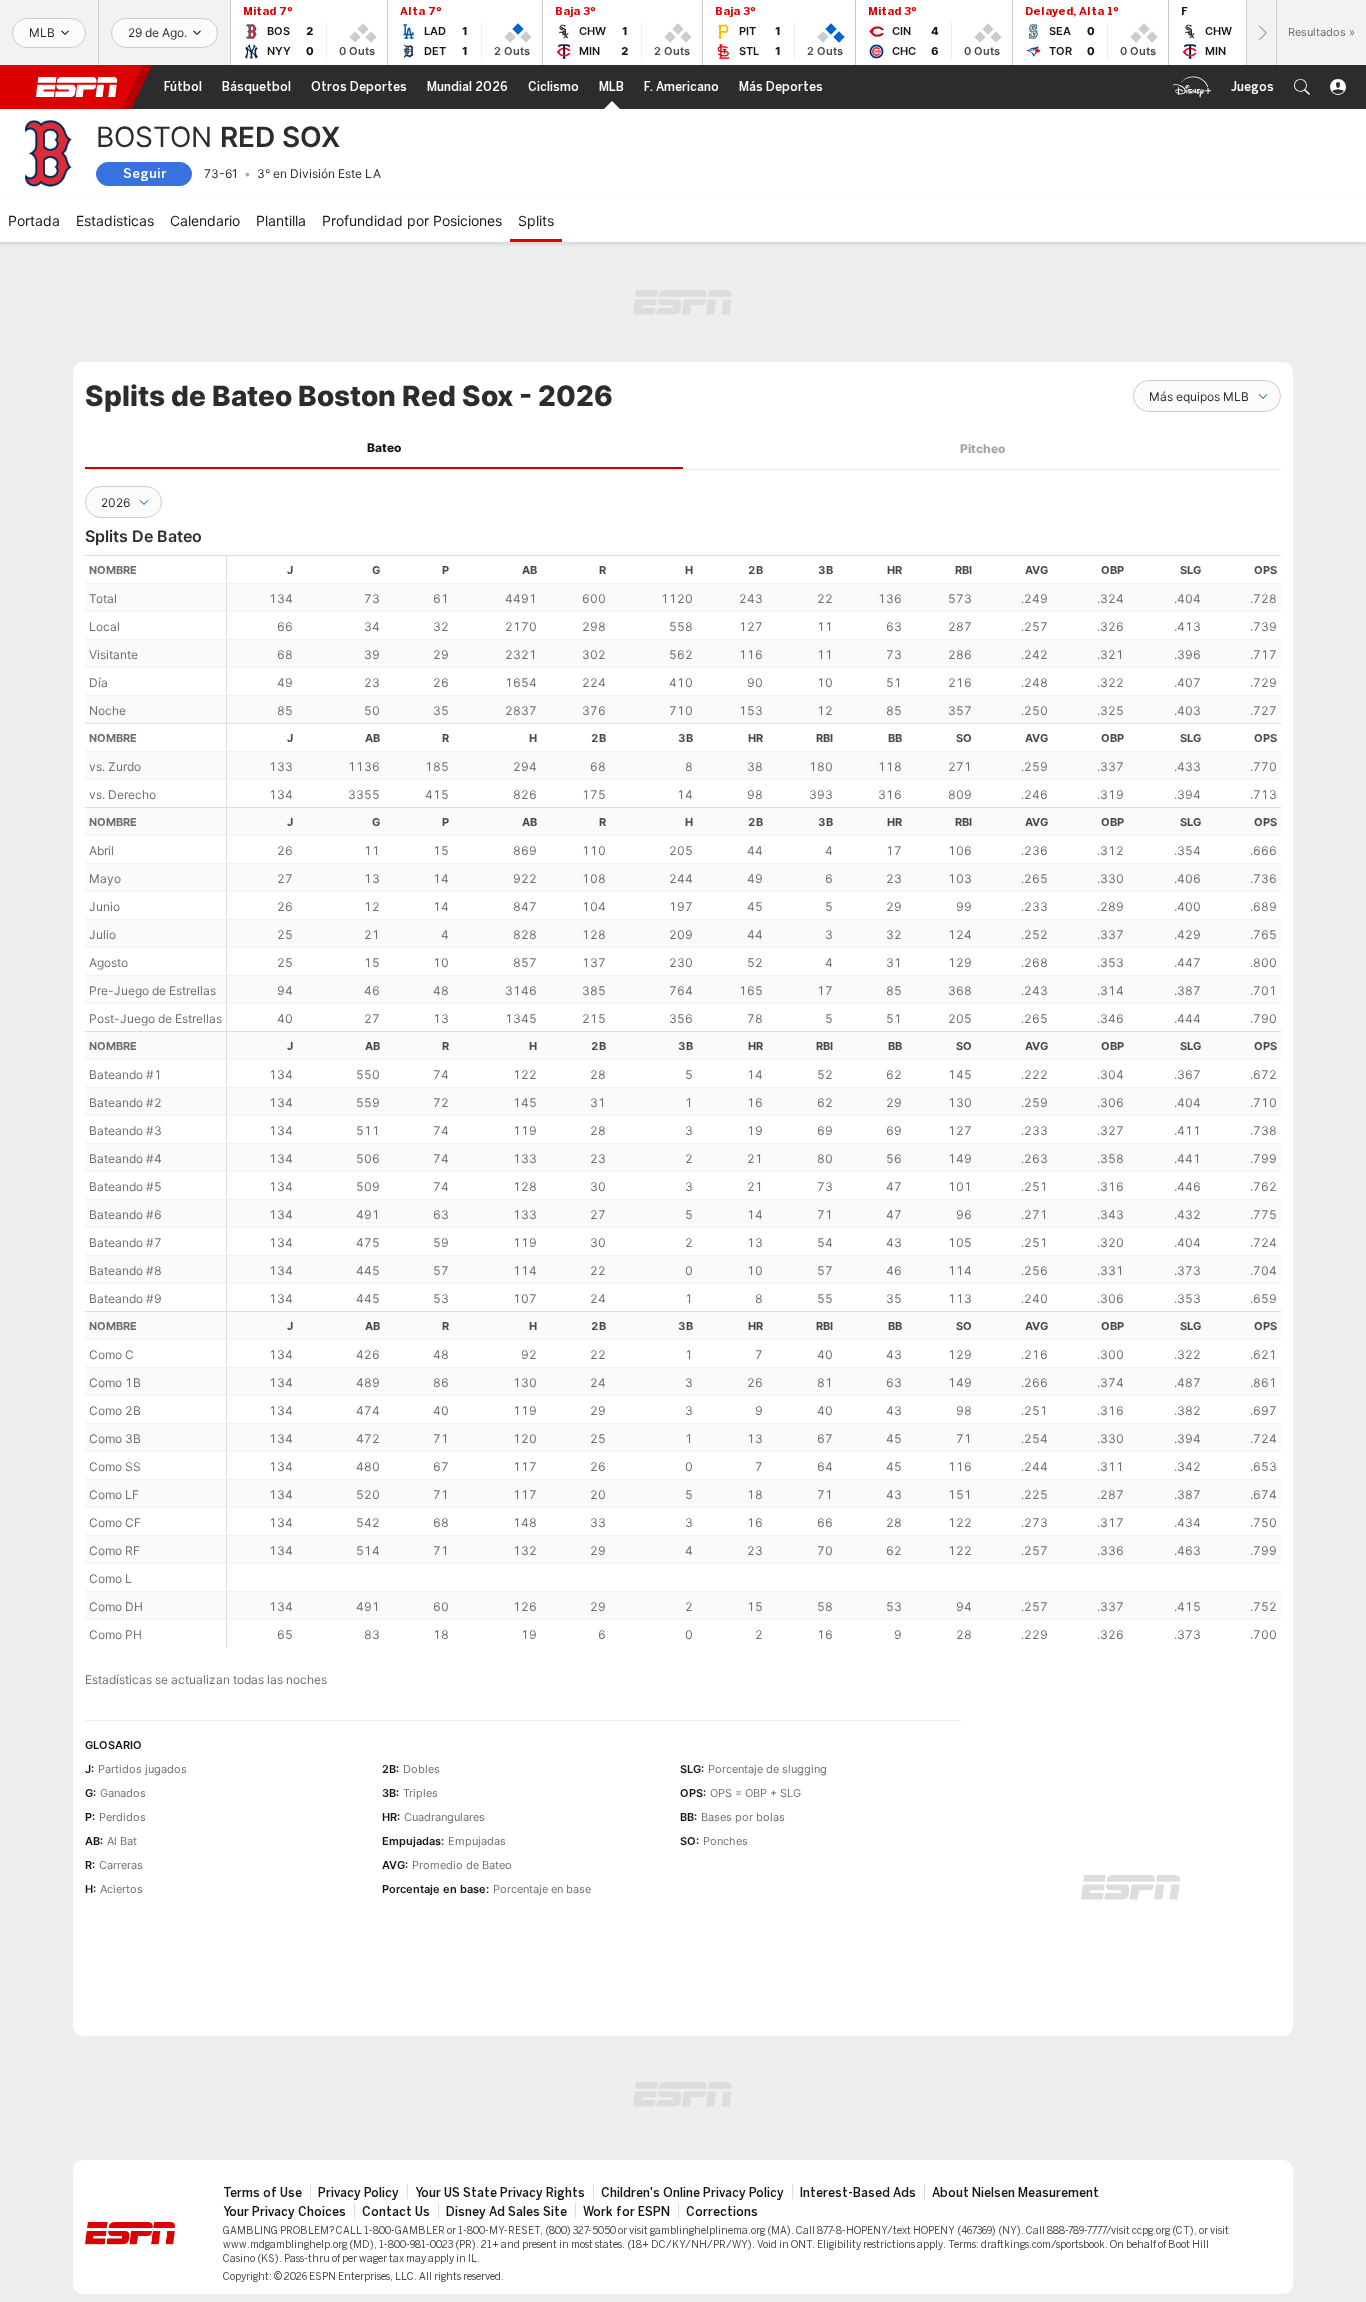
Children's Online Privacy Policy (692, 2193)
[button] (1302, 87)
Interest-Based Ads (858, 2193)
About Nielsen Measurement (1015, 2193)
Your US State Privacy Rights (500, 2193)
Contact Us (396, 2212)
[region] (754, 1101)
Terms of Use (262, 2193)
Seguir (144, 173)
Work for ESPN (626, 2212)
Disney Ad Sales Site (506, 2212)
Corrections (722, 2212)
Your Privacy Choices (284, 2212)
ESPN (77, 87)
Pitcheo (982, 448)
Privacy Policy (358, 2193)
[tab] (384, 448)
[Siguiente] (1261, 32)
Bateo (384, 447)
